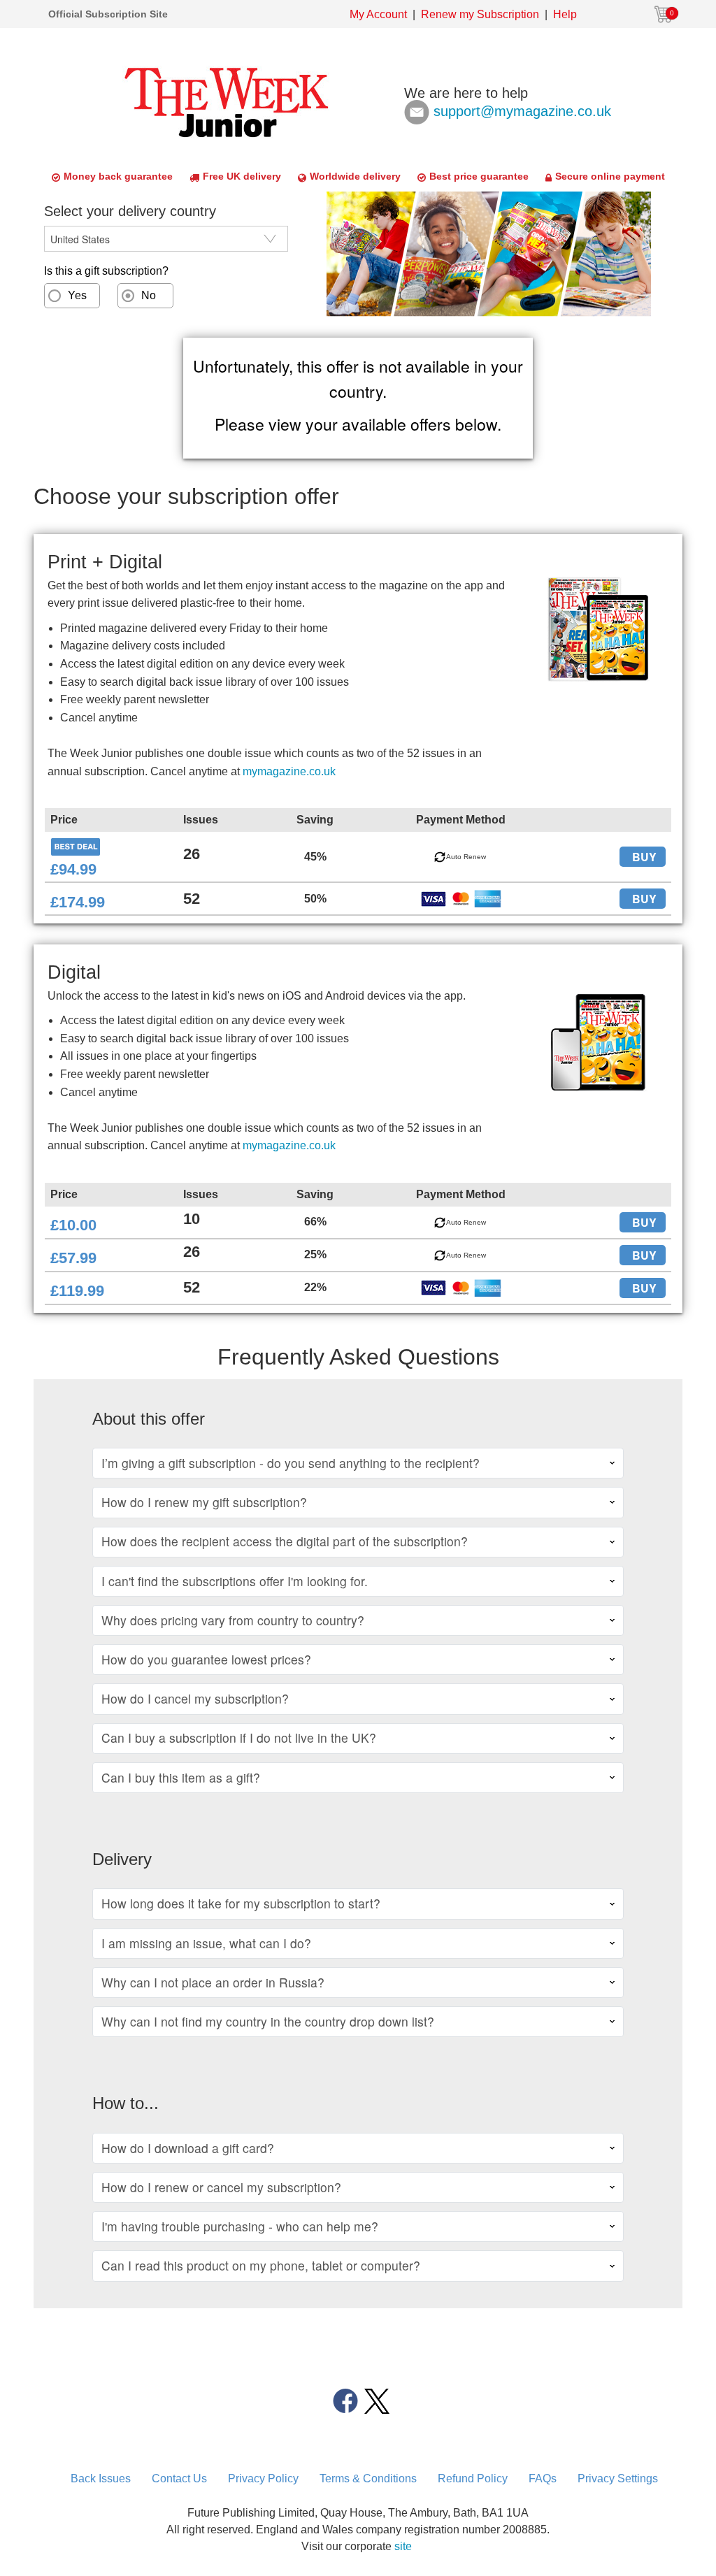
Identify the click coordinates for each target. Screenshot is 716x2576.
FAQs (543, 2478)
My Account (378, 14)
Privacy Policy (263, 2478)
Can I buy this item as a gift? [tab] (181, 1777)
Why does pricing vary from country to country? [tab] (233, 1620)
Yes (77, 295)
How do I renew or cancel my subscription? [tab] (221, 2187)
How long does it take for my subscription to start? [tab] (241, 1903)
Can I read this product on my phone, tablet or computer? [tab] (261, 2265)
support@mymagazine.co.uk (522, 110)
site (403, 2546)
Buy (644, 857)
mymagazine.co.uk (289, 771)
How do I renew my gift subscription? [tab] (204, 1502)
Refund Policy (473, 2478)
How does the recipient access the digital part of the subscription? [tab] (285, 1541)
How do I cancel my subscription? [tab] (195, 1698)
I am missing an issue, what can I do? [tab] (206, 1943)
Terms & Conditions (368, 2478)
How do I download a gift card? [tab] (188, 2148)
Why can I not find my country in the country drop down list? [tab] (268, 2021)
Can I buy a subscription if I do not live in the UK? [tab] (239, 1737)
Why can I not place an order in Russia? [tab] (213, 1982)
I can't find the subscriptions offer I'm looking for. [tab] (235, 1581)
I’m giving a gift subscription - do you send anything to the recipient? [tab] (291, 1463)
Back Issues (101, 2478)
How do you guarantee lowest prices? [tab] (206, 1659)
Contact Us (179, 2478)
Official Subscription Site (108, 14)
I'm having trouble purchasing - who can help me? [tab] (240, 2226)
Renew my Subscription (480, 14)
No (149, 295)
